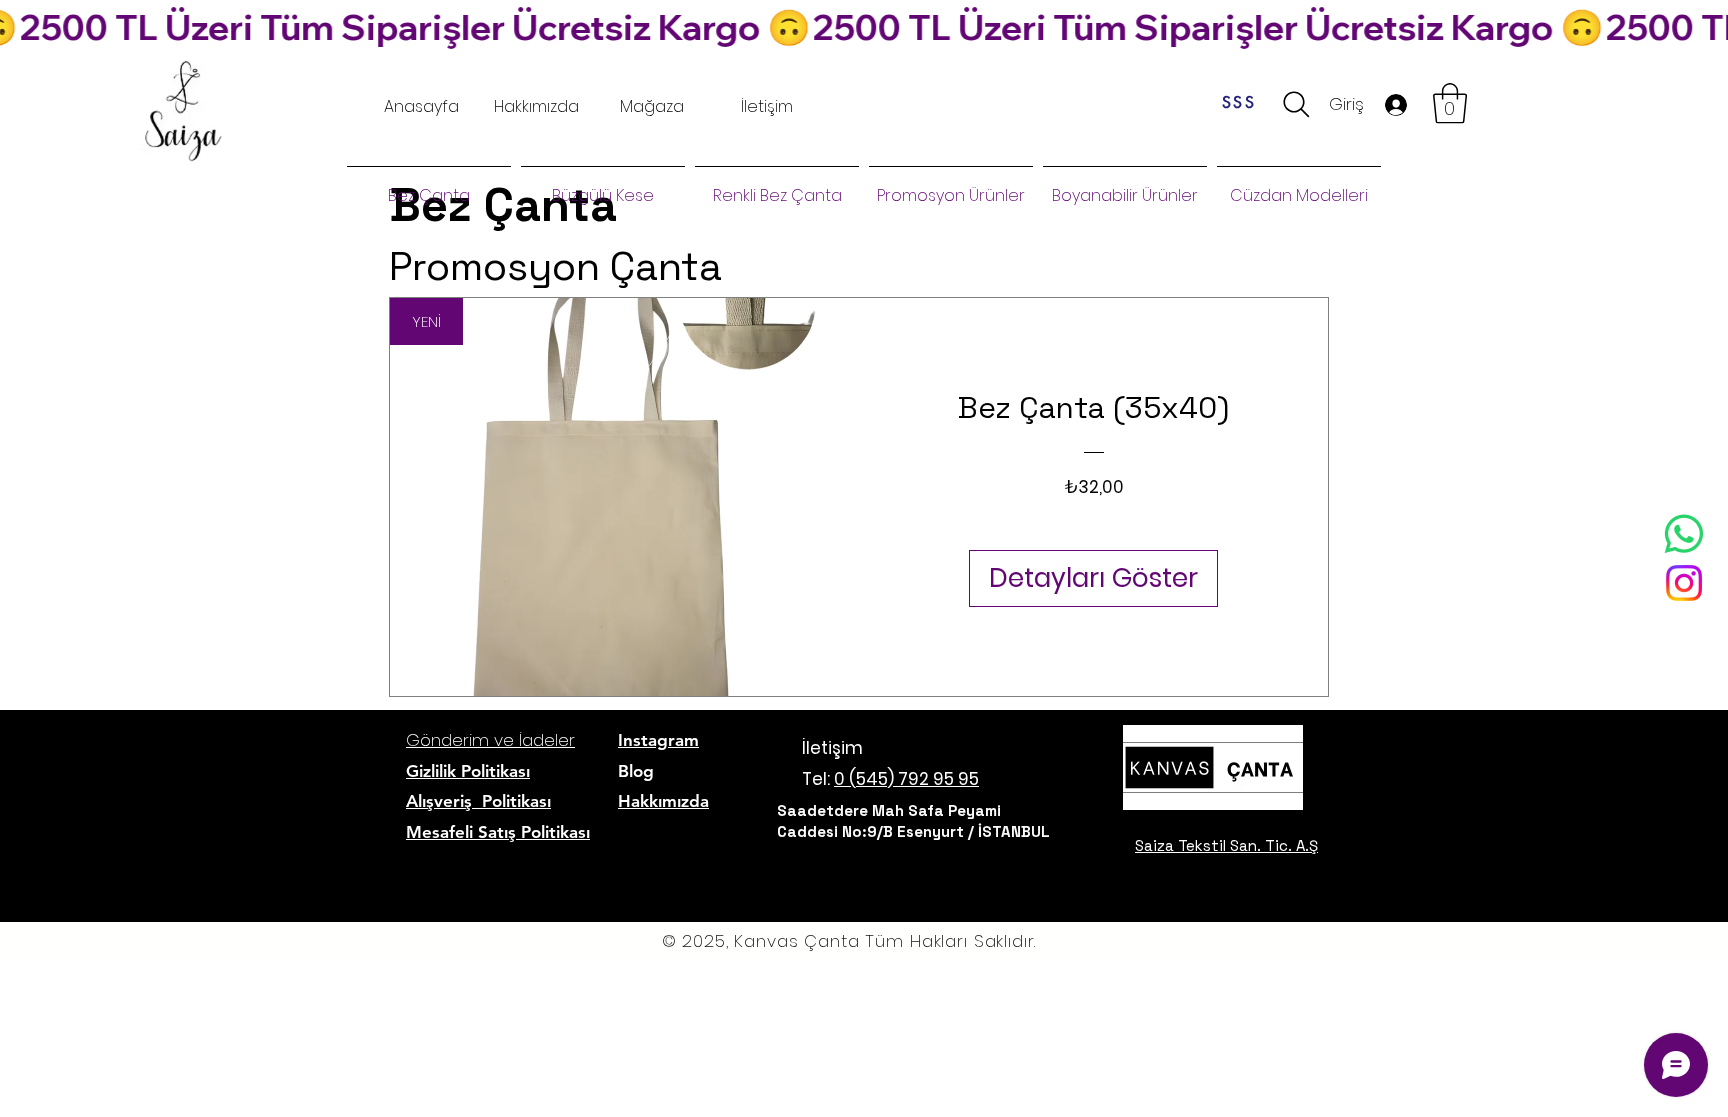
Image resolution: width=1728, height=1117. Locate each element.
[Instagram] (1684, 583)
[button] (1450, 103)
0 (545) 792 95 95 (906, 779)
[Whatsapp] (1684, 534)
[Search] (1296, 104)
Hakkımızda (663, 801)
